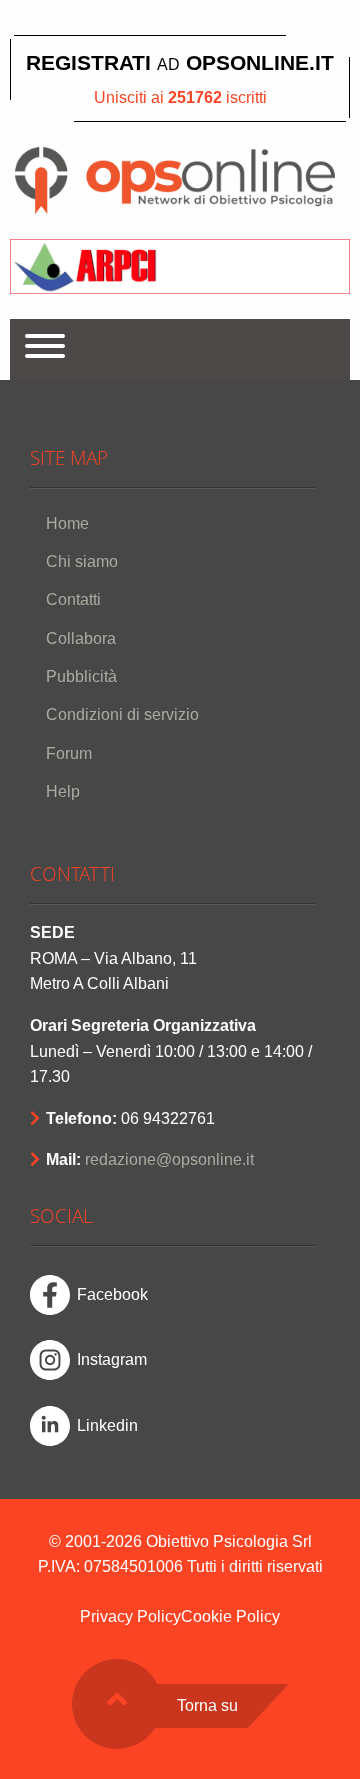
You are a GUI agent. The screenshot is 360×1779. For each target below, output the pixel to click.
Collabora (81, 638)
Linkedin (107, 1425)
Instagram (112, 1359)
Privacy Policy (130, 1616)
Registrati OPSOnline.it (180, 62)
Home (67, 523)
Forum (69, 753)
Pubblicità (81, 676)
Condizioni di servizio (122, 714)
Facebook (112, 1294)
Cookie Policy (230, 1616)
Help (63, 791)
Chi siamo (82, 561)
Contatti (73, 599)
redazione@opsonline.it (169, 1159)
